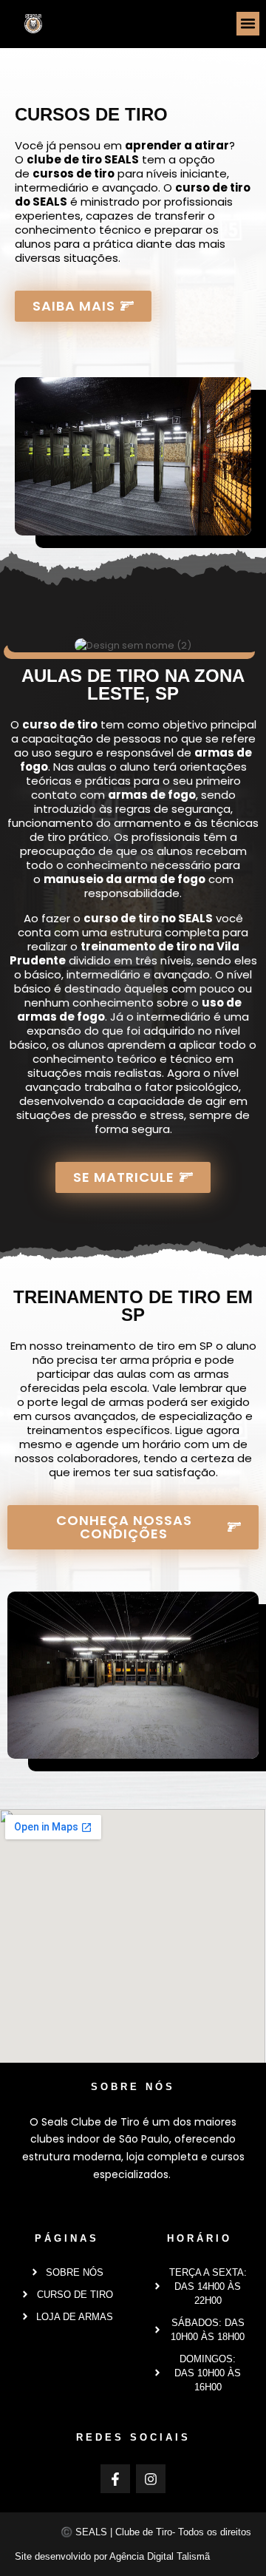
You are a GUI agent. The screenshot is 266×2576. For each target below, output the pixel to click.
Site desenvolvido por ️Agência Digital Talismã (112, 2556)
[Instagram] (151, 2479)
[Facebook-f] (115, 2479)
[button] (248, 24)
